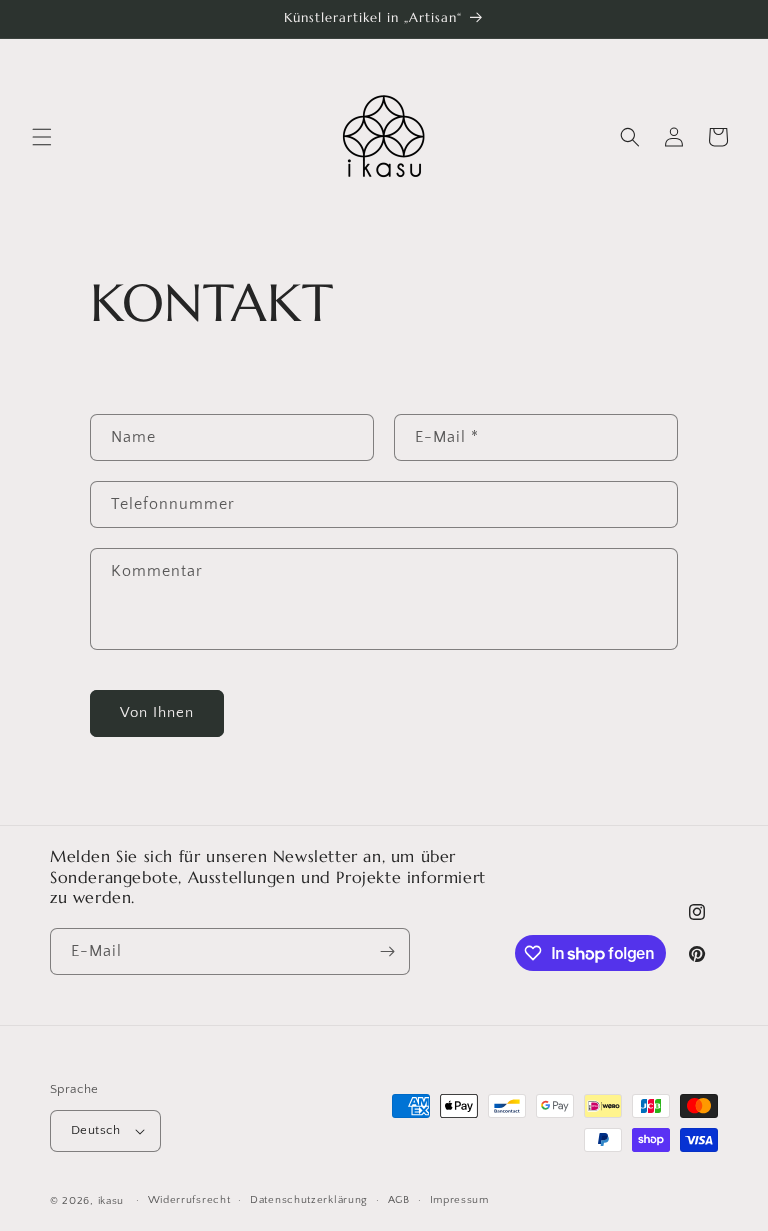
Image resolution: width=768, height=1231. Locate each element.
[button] (42, 137)
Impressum (459, 1200)
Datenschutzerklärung (309, 1200)
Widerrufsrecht (189, 1200)
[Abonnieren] (387, 951)
